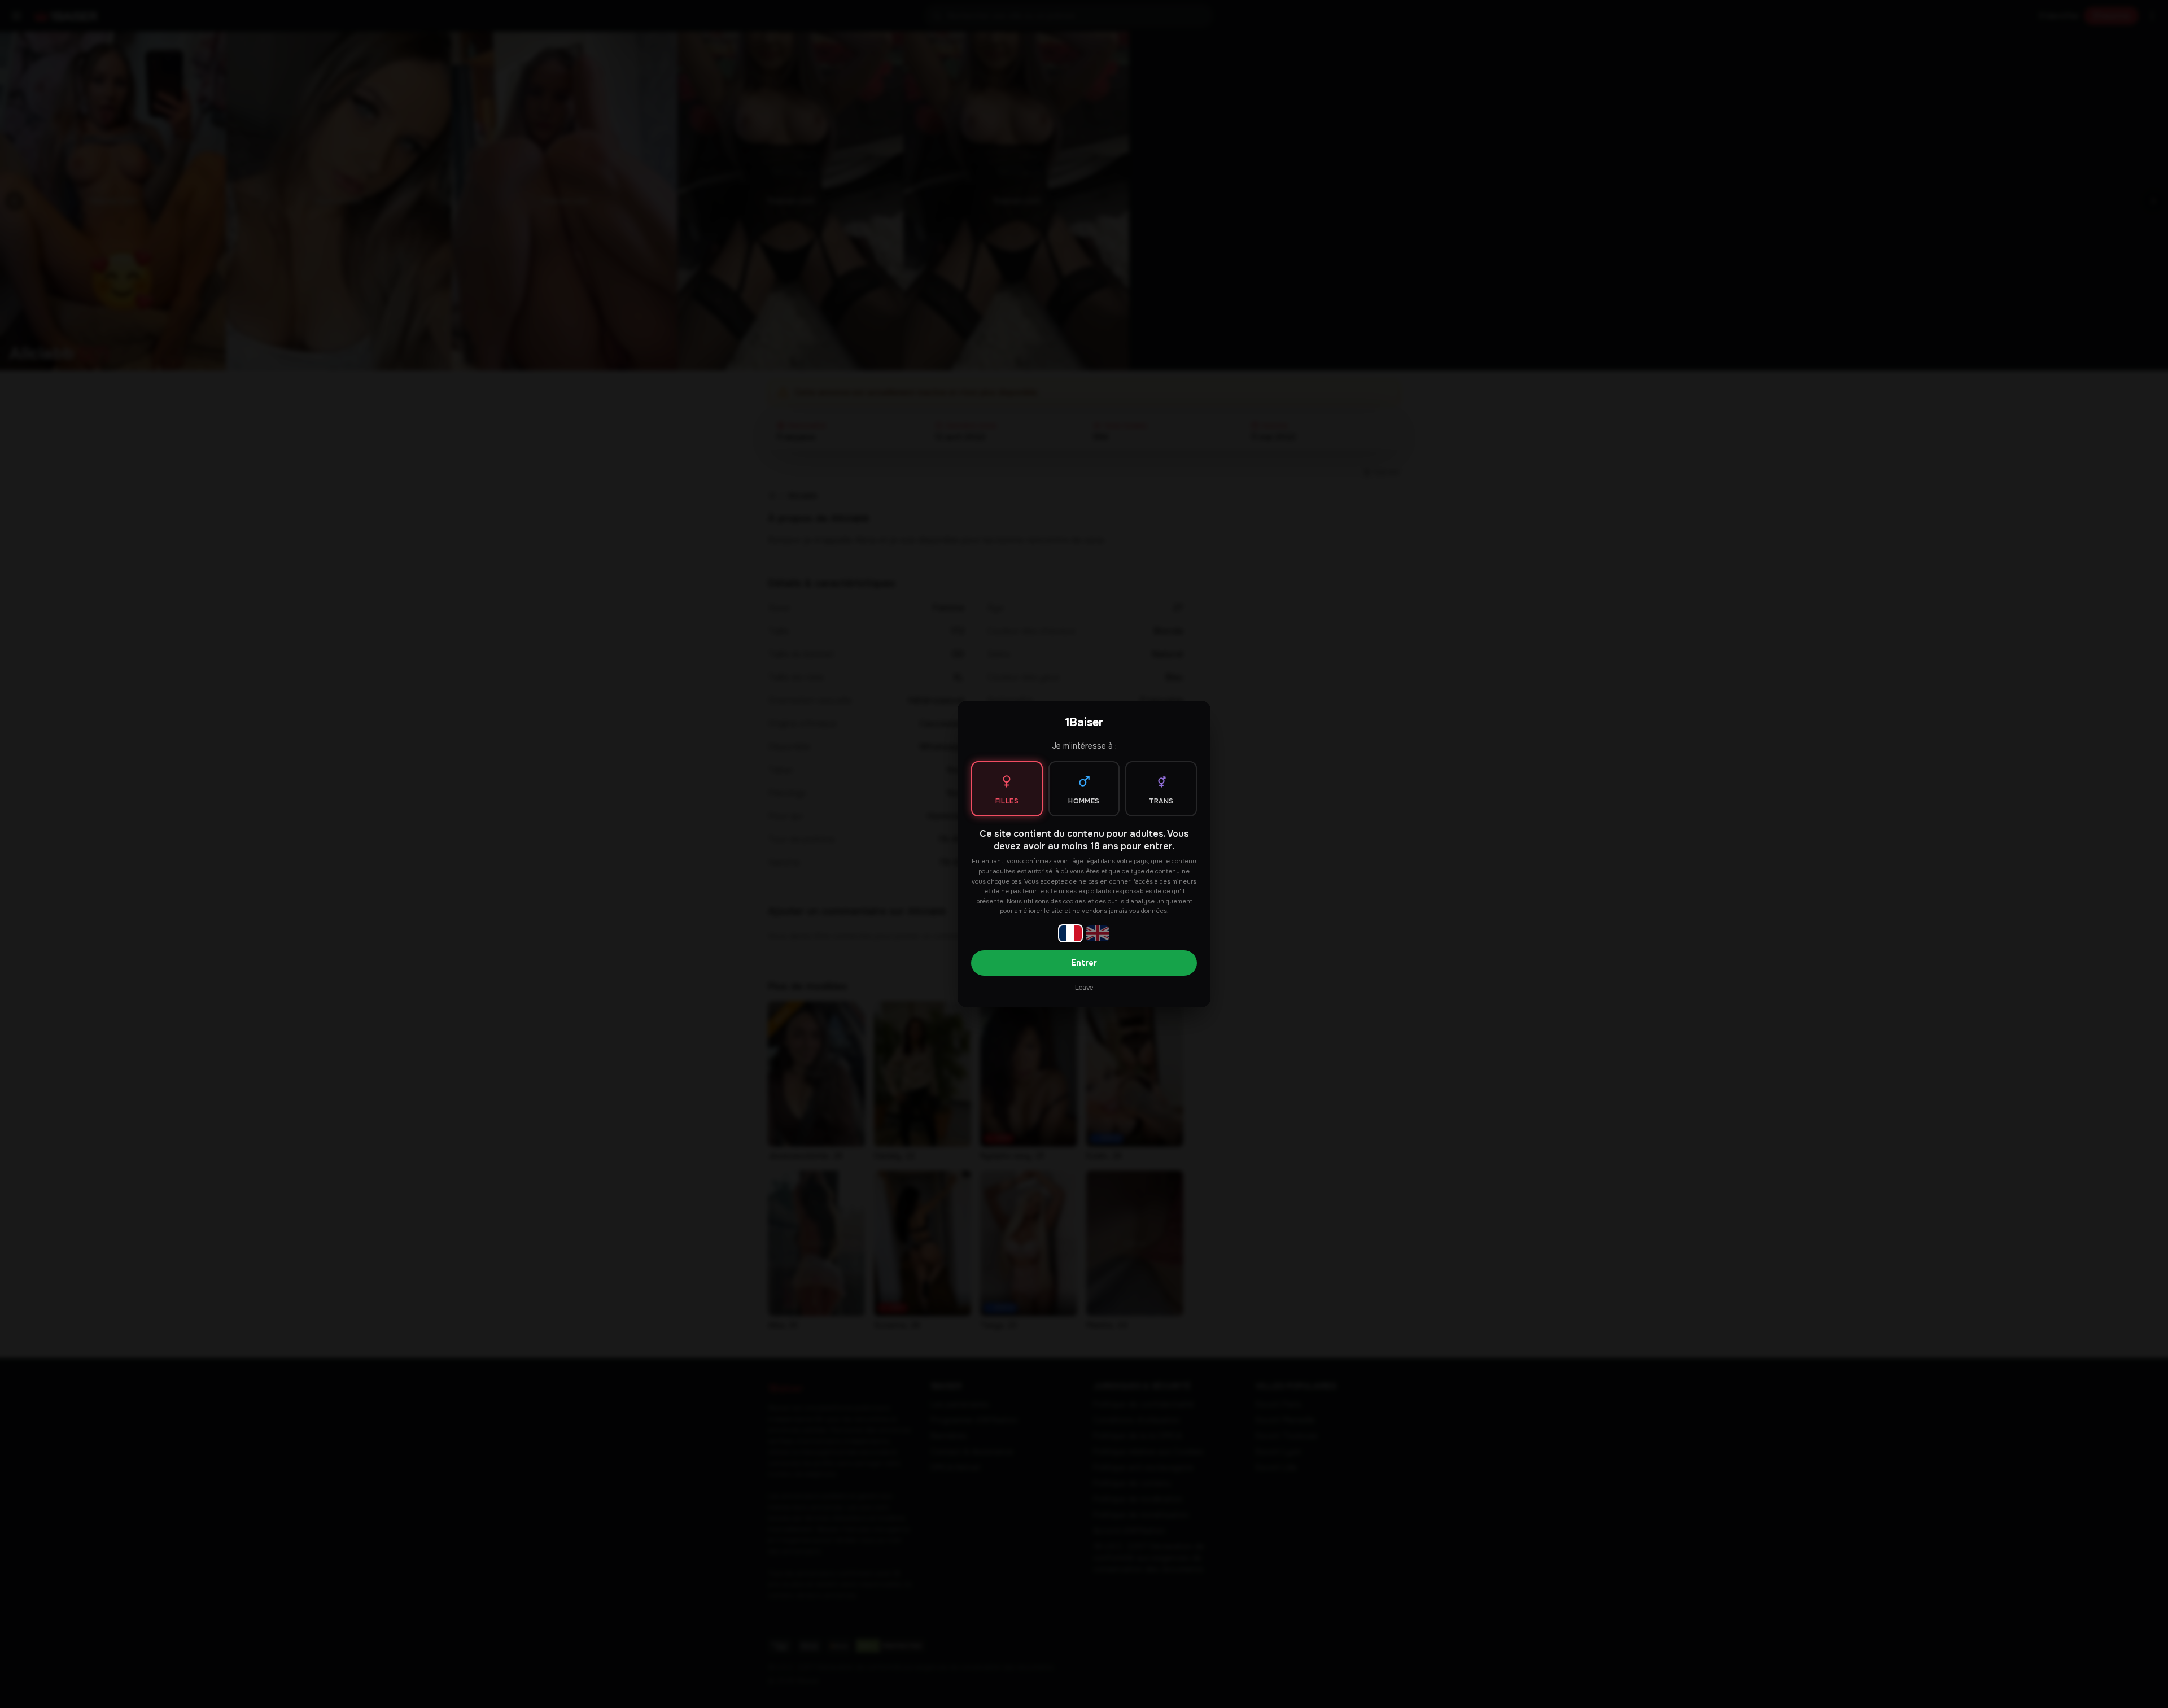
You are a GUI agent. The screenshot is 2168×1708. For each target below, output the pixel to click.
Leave (1084, 988)
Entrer (1084, 963)
